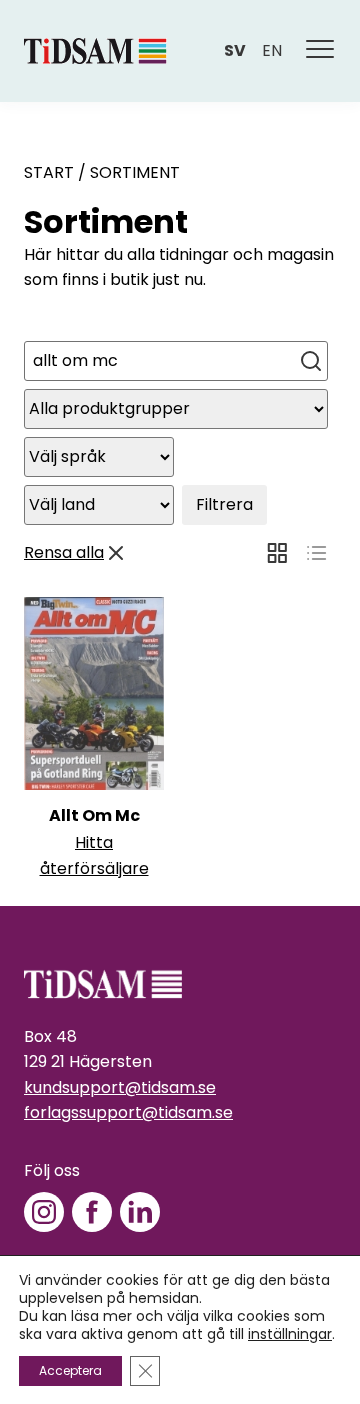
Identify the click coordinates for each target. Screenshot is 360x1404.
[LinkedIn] (140, 1212)
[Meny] (321, 51)
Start (49, 172)
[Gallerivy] (277, 553)
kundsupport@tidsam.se (120, 1087)
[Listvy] (316, 553)
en (272, 50)
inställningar (290, 1334)
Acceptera (70, 1370)
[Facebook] (92, 1212)
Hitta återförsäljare (94, 855)
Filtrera (224, 504)
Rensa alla (64, 552)
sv (235, 50)
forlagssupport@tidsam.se (128, 1112)
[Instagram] (44, 1212)
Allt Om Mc (94, 815)
